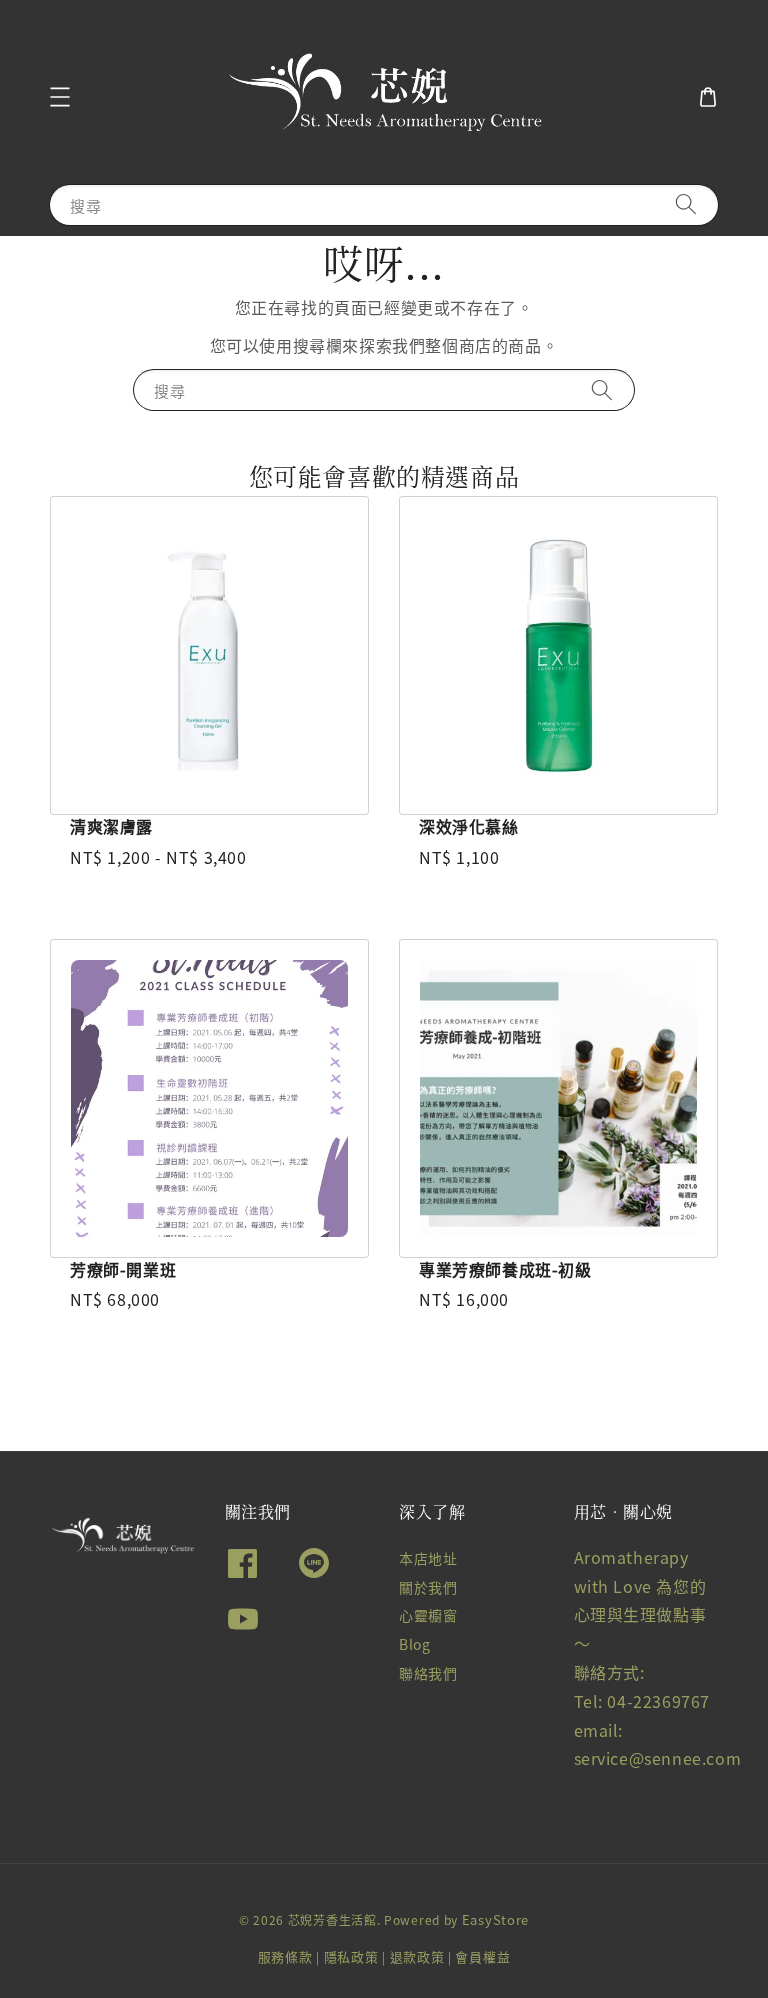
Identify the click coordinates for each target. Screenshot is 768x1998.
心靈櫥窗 (428, 1615)
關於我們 (428, 1587)
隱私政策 (351, 1956)
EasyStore (495, 1919)
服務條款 (285, 1956)
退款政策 (417, 1956)
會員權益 (482, 1956)
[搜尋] (686, 204)
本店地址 (428, 1558)
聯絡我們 (428, 1673)
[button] (60, 97)
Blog (414, 1644)
